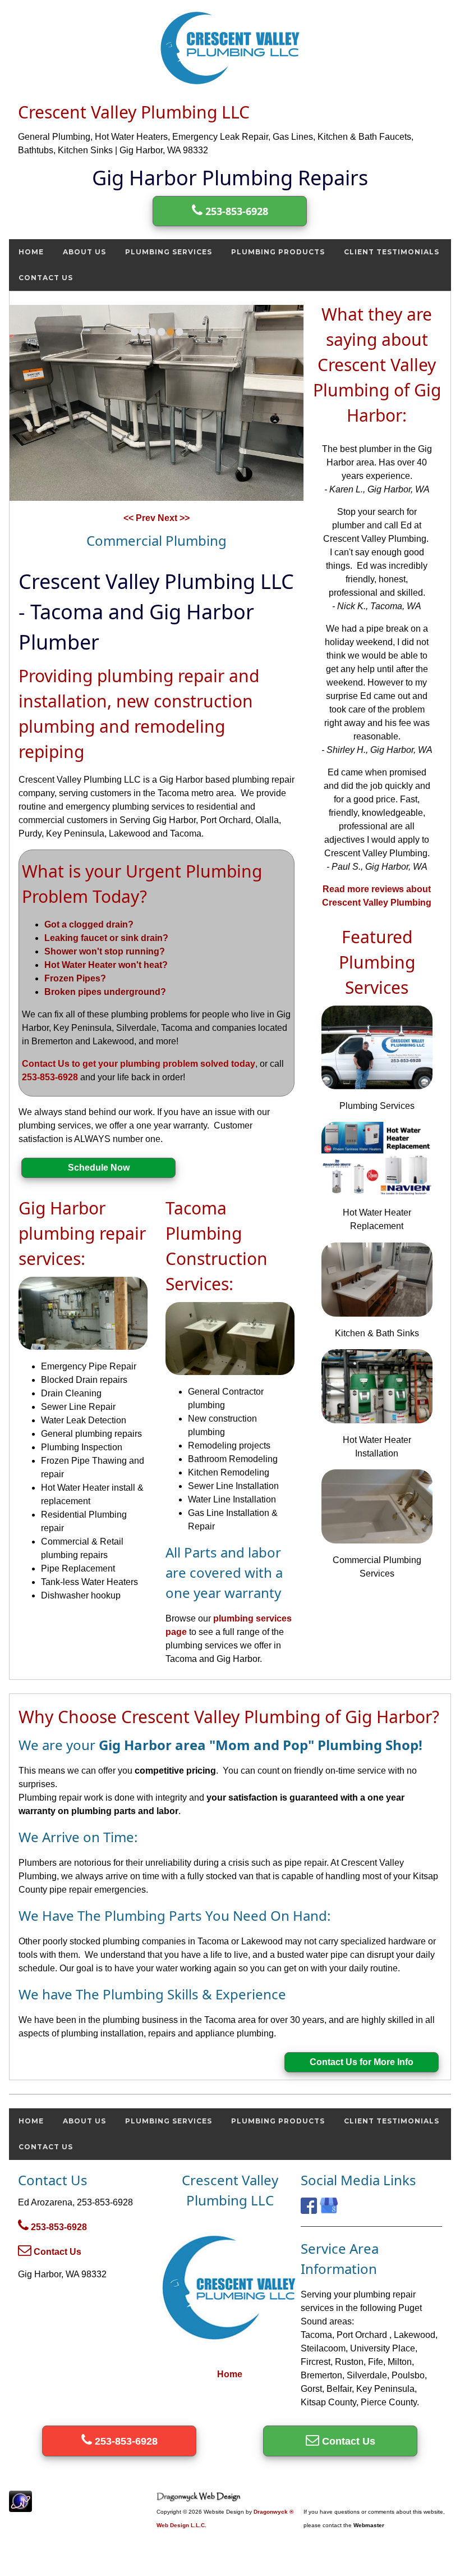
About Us (84, 252)
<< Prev (141, 518)
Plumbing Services (169, 252)
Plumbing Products (278, 252)
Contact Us (46, 278)
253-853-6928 (235, 211)
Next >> (174, 518)
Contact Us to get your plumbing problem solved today (139, 1064)
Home (31, 252)
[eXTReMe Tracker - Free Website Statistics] (20, 2506)
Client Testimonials (392, 252)
